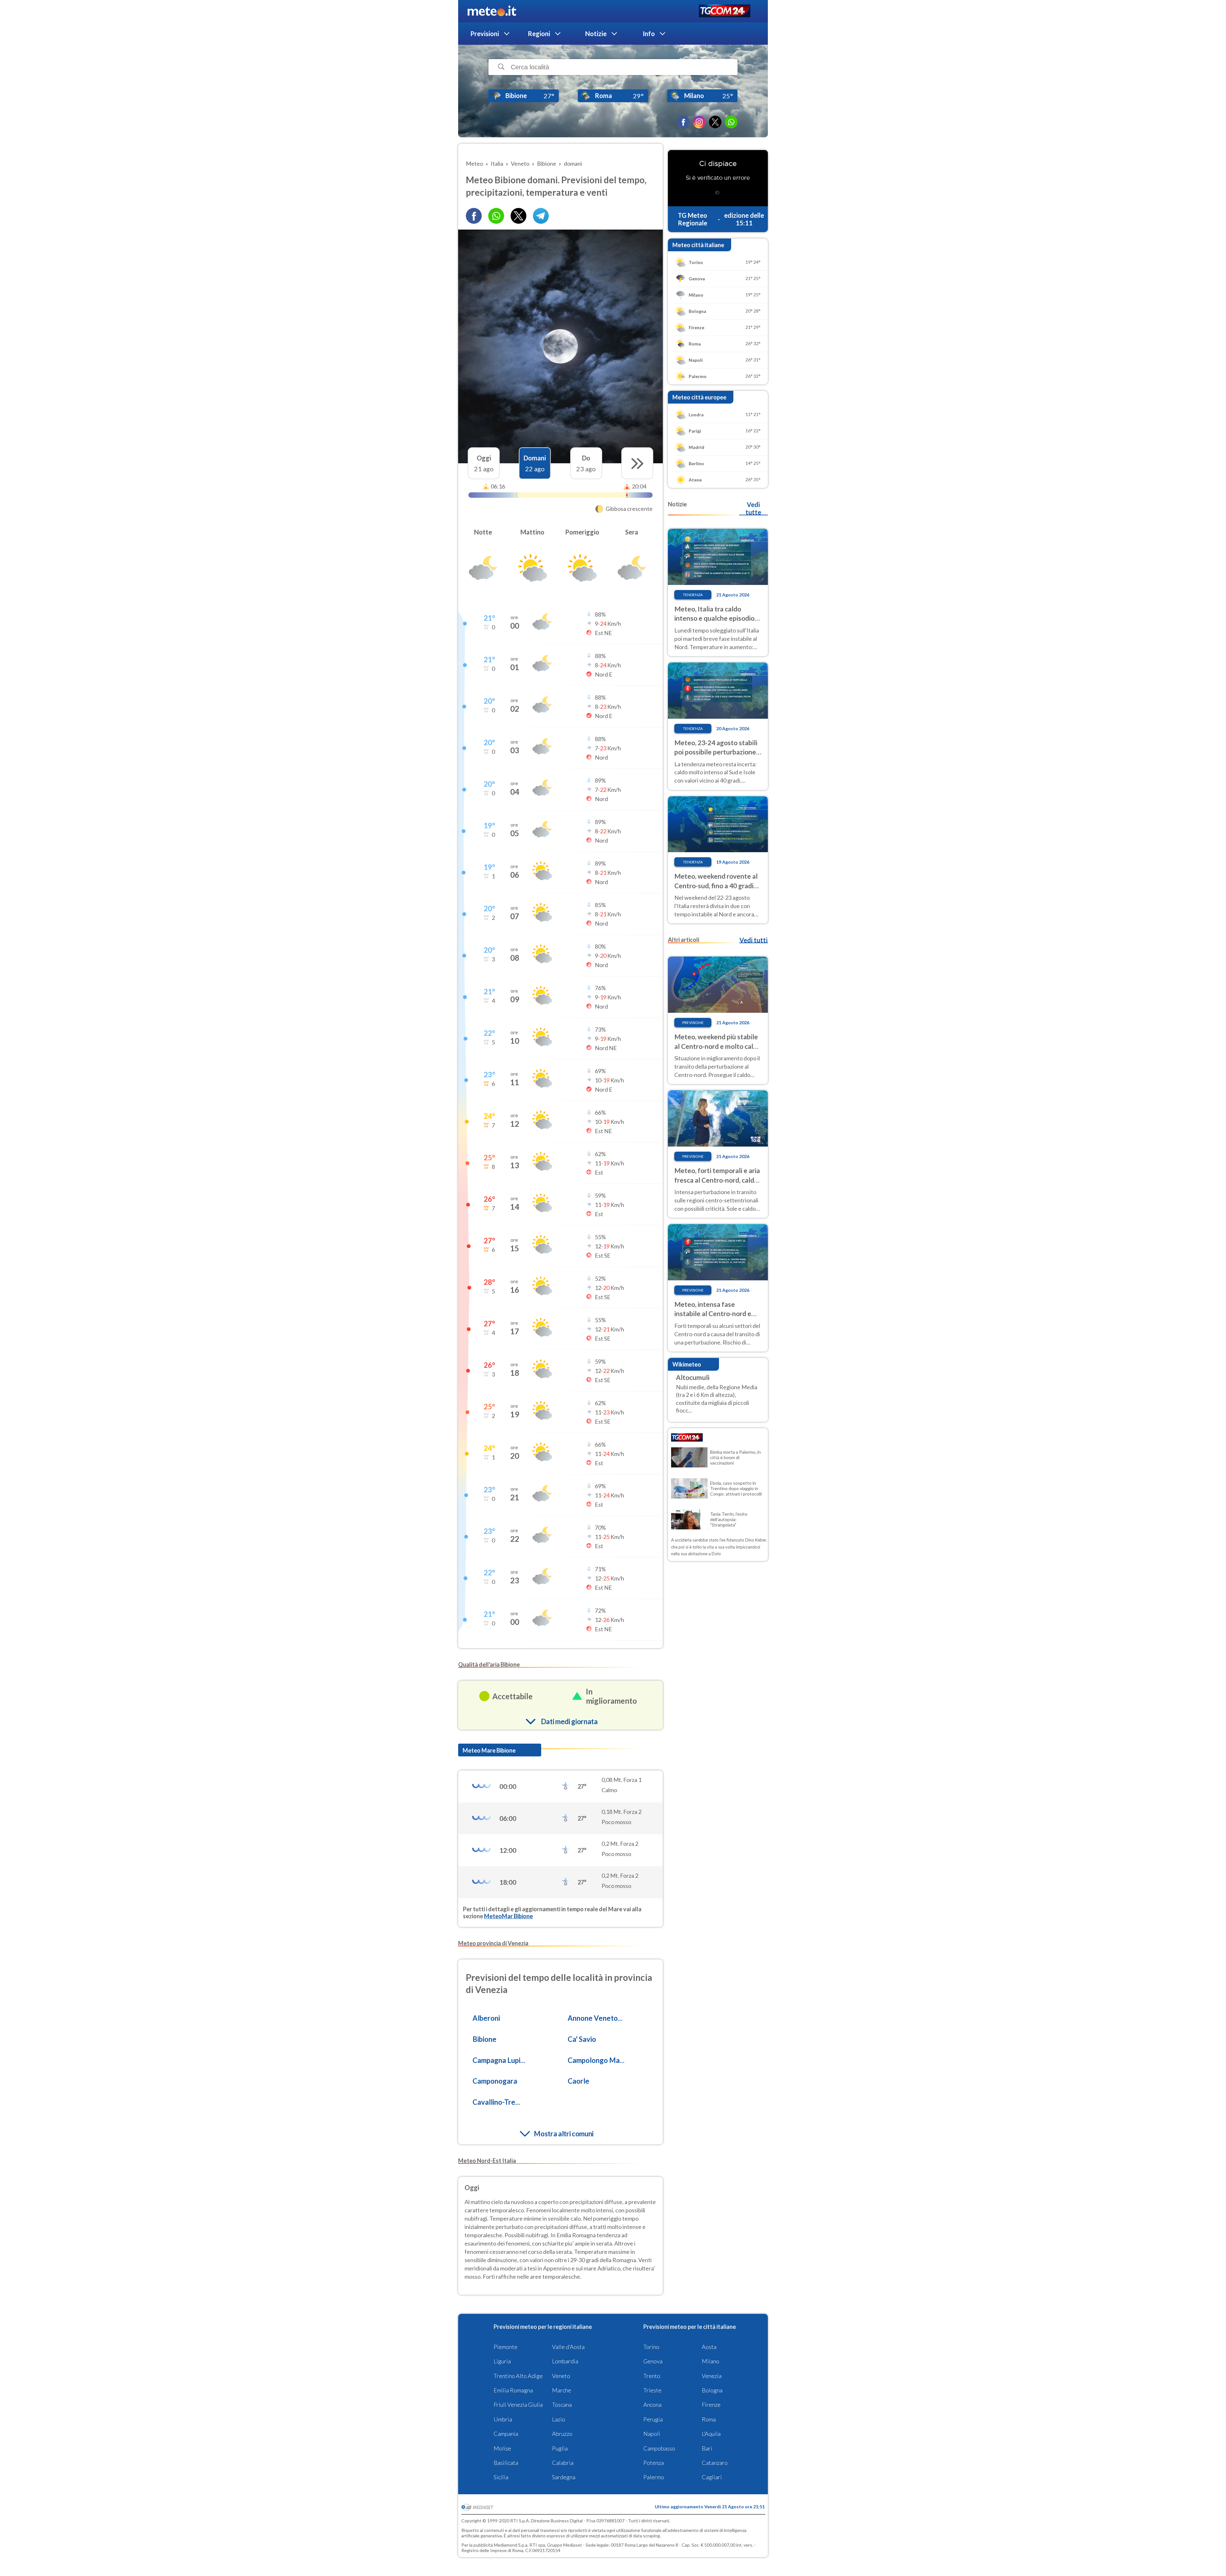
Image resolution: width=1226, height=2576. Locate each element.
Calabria (563, 2463)
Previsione (693, 1023)
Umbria (503, 2419)
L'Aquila (711, 2434)
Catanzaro (715, 2463)
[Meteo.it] (492, 11)
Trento (652, 2376)
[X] (715, 122)
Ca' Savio (582, 2039)
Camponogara (495, 2081)
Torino (651, 2347)
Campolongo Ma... (596, 2060)
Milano (711, 2361)
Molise (502, 2448)
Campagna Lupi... (499, 2060)
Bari (707, 2448)
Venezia (712, 2376)
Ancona (652, 2405)
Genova (653, 2361)
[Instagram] (699, 122)
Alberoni (486, 2018)
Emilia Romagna (513, 2390)
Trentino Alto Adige (518, 2376)
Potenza (654, 2463)
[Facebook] (683, 122)
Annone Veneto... (595, 2018)
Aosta (709, 2347)
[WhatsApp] (731, 122)
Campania (506, 2434)
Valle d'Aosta (568, 2347)
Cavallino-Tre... (496, 2102)
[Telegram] (541, 216)
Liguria (502, 2361)
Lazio (559, 2419)
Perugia (653, 2419)
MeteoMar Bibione (508, 1916)
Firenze (711, 2405)
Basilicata (506, 2463)
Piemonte (506, 2347)
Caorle (579, 2081)
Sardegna (564, 2477)
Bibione (484, 2039)
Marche (562, 2390)
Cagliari (712, 2477)
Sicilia (501, 2477)
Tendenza (693, 595)
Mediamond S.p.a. (511, 2545)
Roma (709, 2419)
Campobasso (659, 2448)
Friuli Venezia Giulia (518, 2405)
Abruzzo (562, 2434)
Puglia (560, 2448)
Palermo (654, 2477)
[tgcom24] (725, 11)
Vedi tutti (753, 940)
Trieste (652, 2390)
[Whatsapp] (496, 216)
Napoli (652, 2434)
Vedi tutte (753, 508)
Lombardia (565, 2361)
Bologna (712, 2390)
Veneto (561, 2376)
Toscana (562, 2405)
